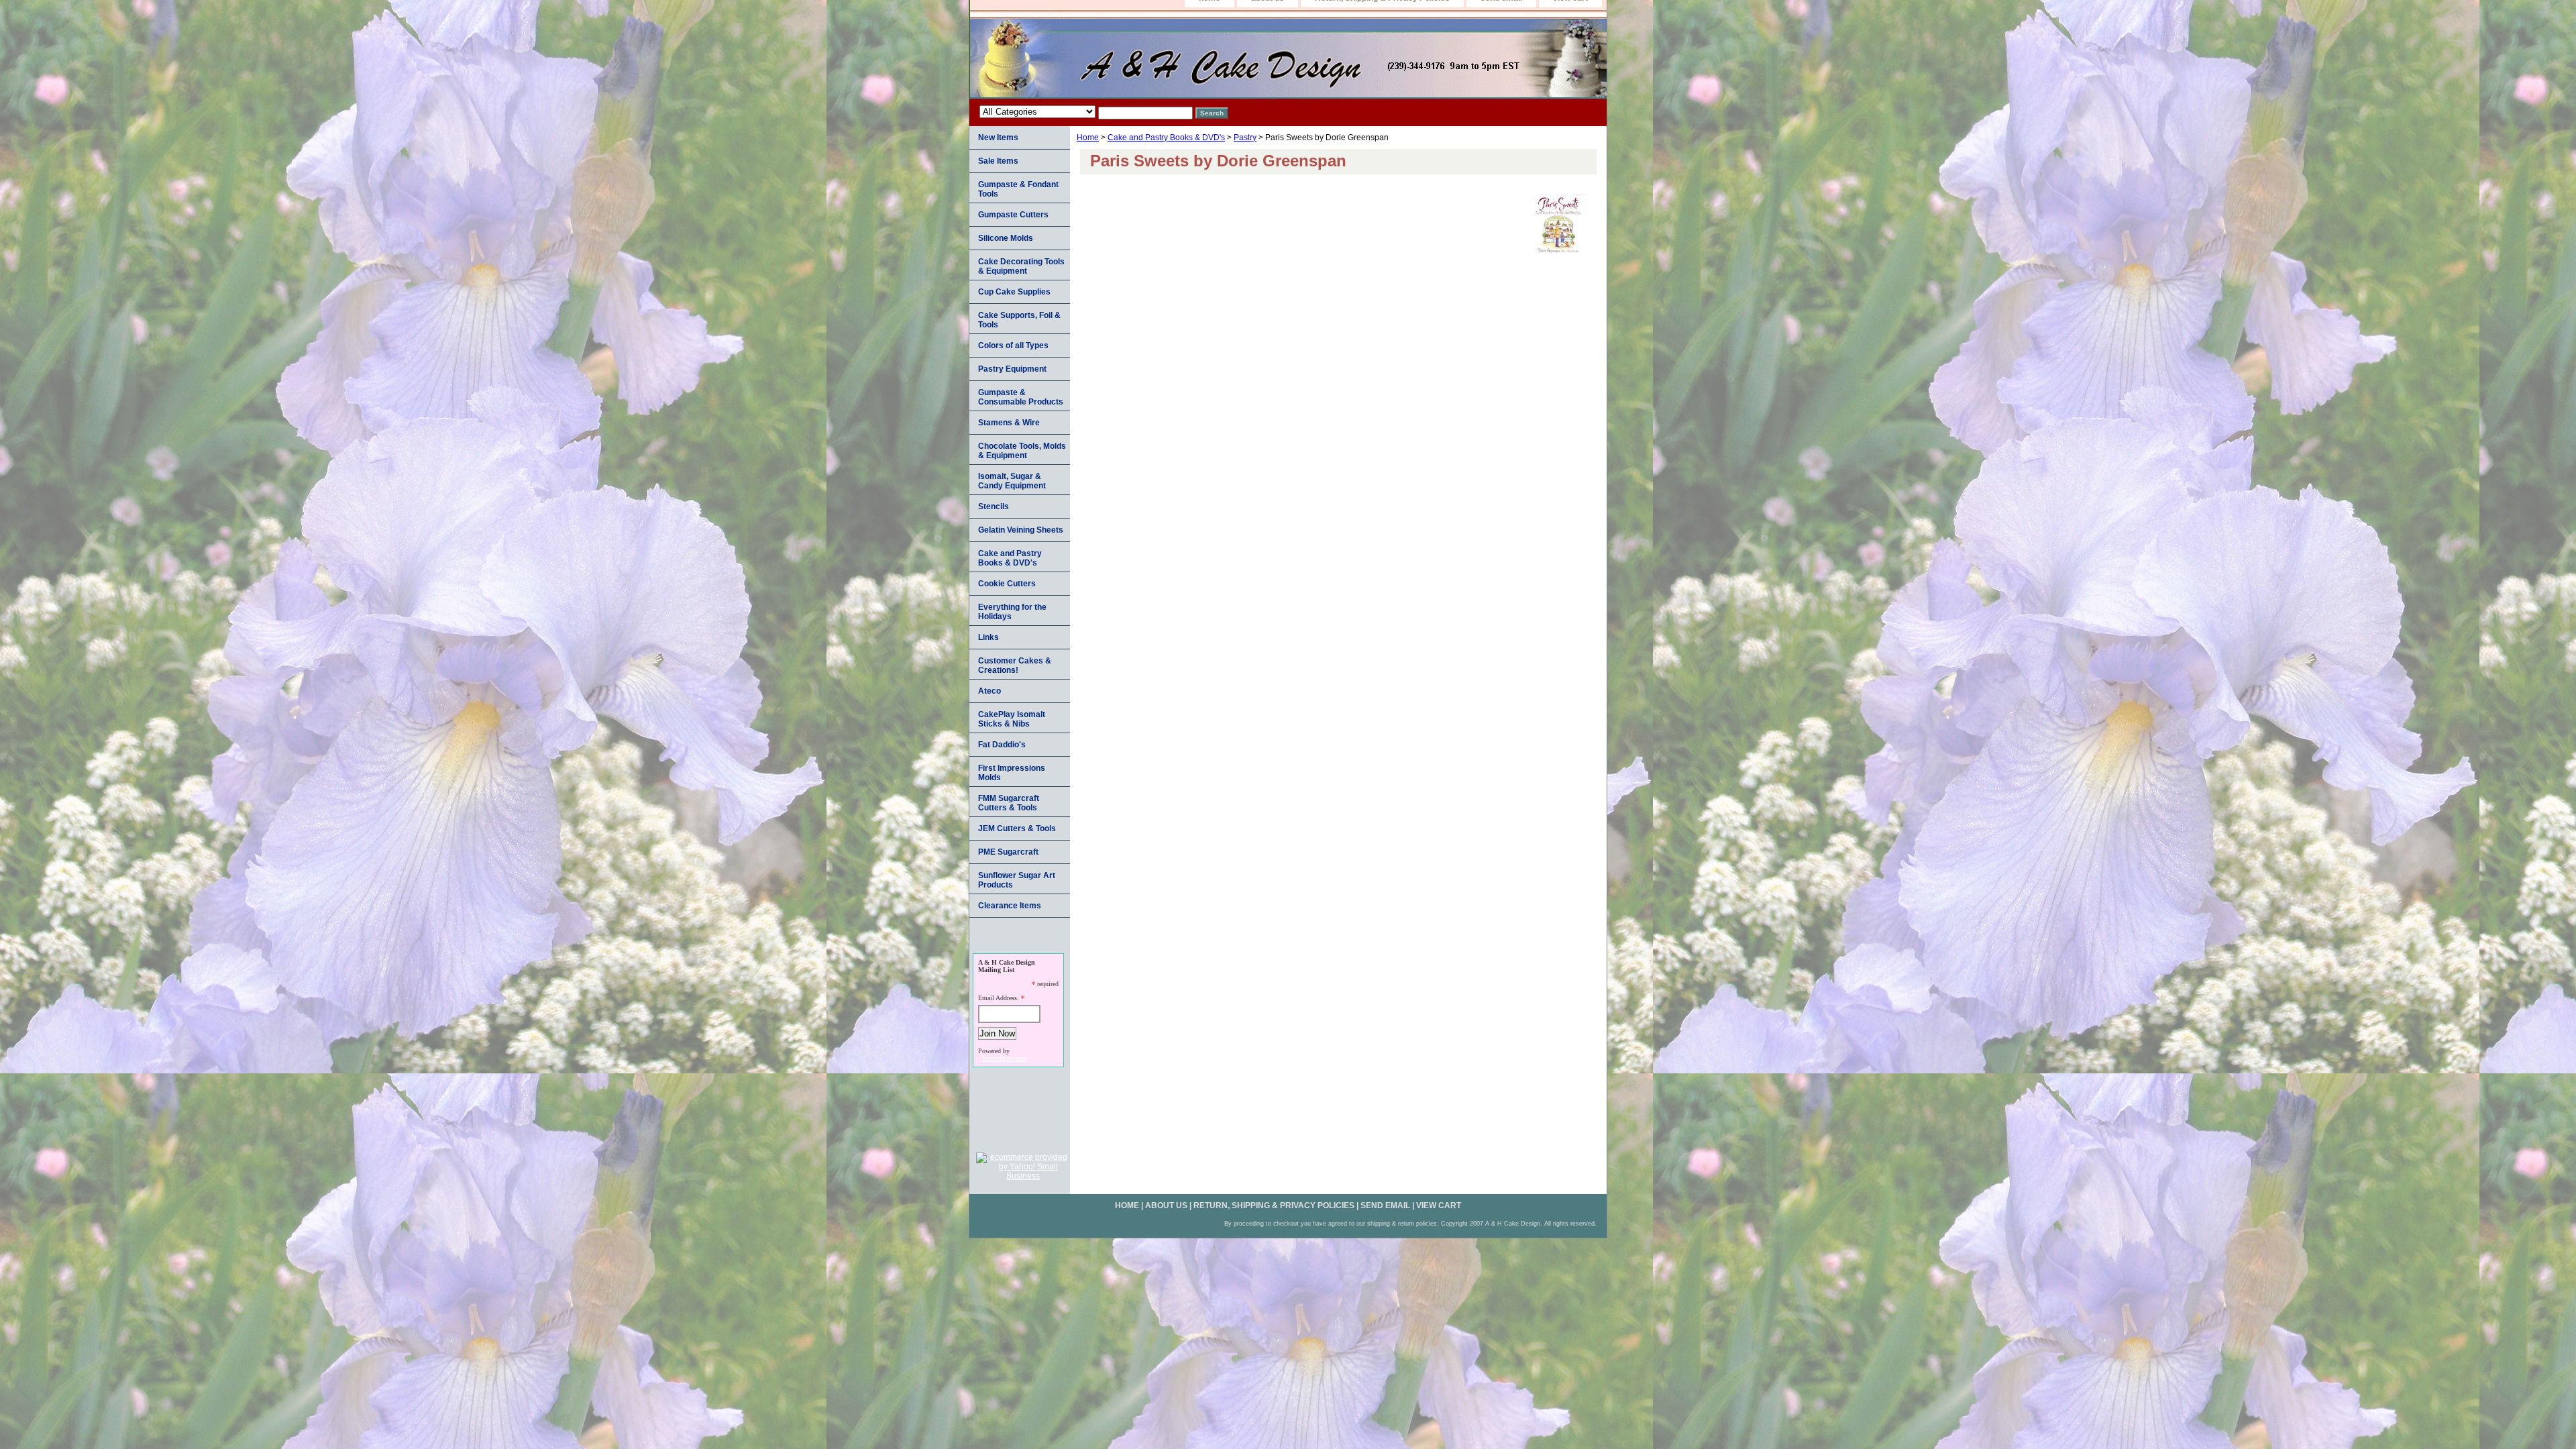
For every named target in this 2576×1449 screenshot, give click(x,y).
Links (988, 637)
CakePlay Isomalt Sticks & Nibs (1012, 719)
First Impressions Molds (1012, 773)
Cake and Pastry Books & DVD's (1166, 138)
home (1127, 1205)
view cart (1439, 1205)
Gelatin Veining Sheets (1021, 530)
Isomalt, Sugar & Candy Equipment (1012, 481)
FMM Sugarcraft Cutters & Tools (1009, 803)
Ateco (989, 691)
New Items (998, 138)
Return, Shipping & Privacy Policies (1274, 1205)
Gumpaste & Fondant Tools (1018, 189)
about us (1166, 1205)
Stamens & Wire (1009, 423)
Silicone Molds (1006, 238)
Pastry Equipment (1012, 369)
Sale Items (998, 161)
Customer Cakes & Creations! (1015, 665)
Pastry (1245, 138)
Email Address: (999, 998)
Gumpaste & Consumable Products (1021, 397)
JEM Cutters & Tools (1017, 828)
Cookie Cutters (1007, 584)
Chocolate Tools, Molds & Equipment (1022, 451)
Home (1088, 138)
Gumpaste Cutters (1013, 215)
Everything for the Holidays (1012, 612)
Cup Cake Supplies (1014, 292)
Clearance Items (1010, 906)
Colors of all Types (1013, 345)
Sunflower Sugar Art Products (1017, 880)
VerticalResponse (1004, 1058)
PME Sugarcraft (1008, 852)
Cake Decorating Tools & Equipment (1021, 266)
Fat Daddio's (1002, 745)
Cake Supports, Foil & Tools (1019, 320)
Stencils (994, 506)
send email (1385, 1205)
